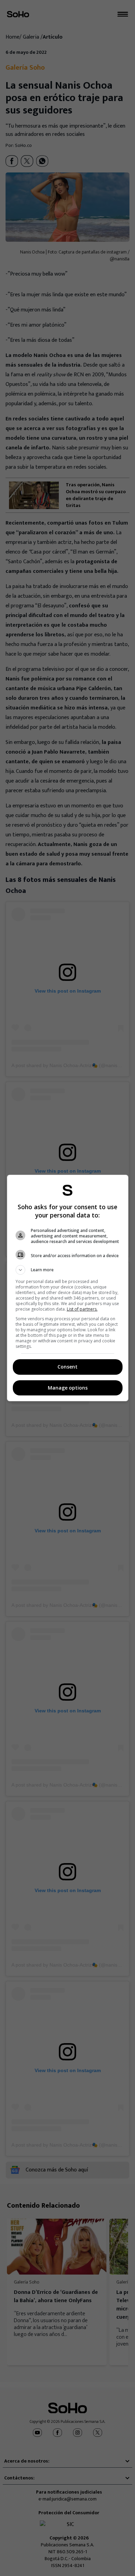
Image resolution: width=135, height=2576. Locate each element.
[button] (68, 1270)
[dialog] (68, 1288)
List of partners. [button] (82, 1309)
